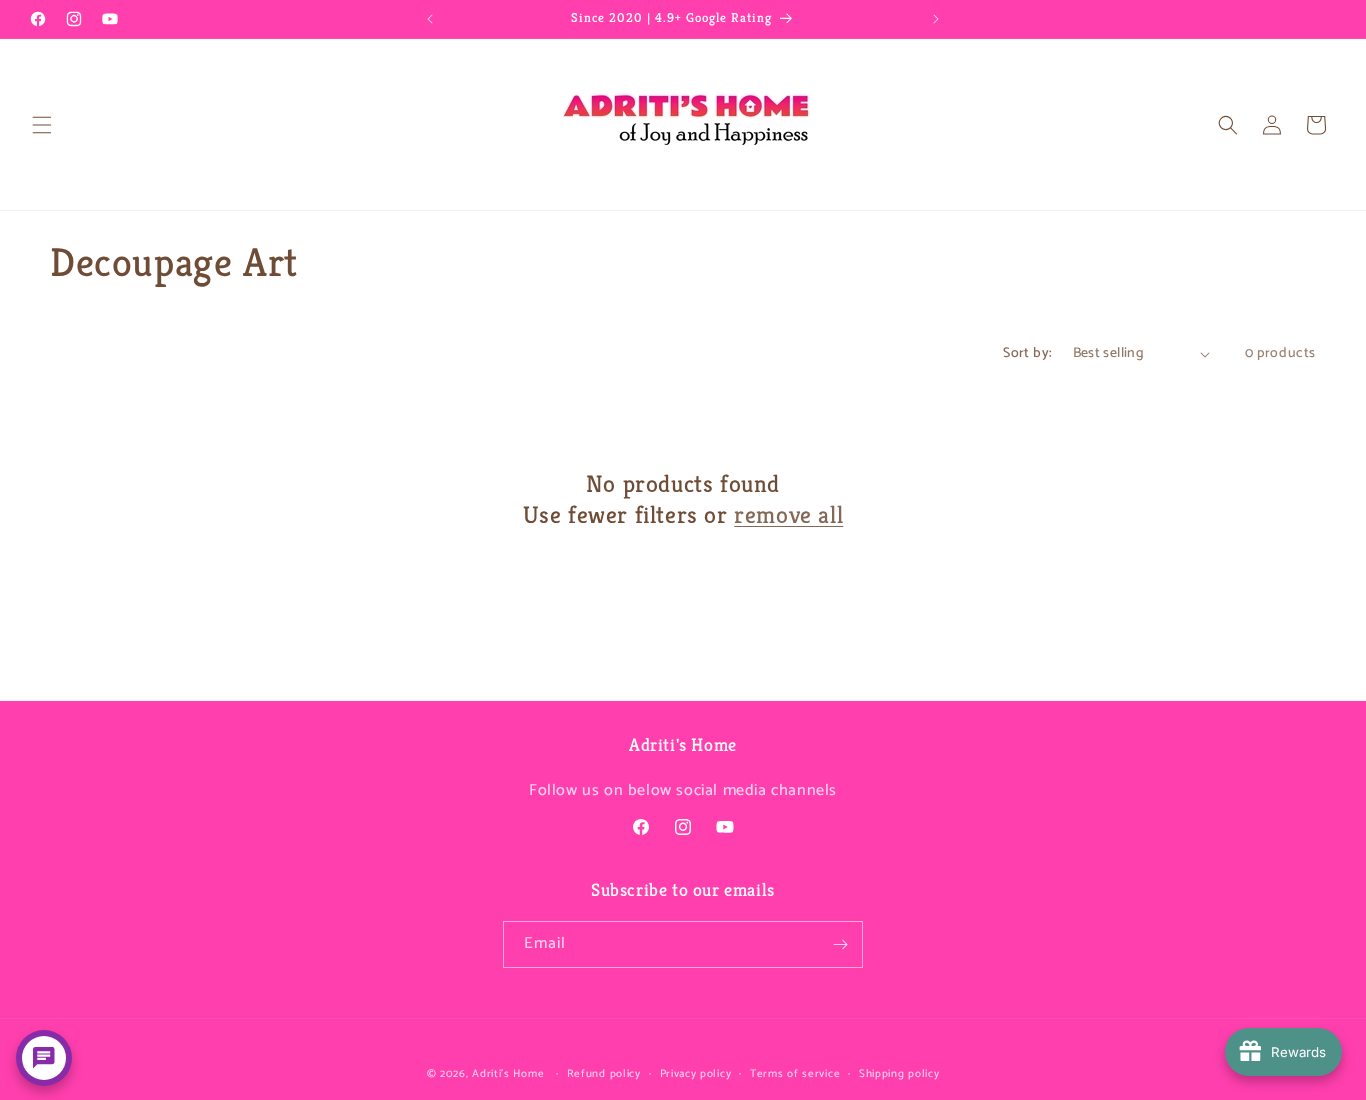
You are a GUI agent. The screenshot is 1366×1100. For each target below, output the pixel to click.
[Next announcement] (936, 19)
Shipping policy (899, 1074)
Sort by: (1027, 353)
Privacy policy (696, 1074)
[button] (42, 125)
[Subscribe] (840, 944)
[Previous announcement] (430, 19)
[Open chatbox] (44, 1058)
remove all (788, 515)
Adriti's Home (508, 1074)
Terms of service (795, 1074)
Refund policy (604, 1074)
